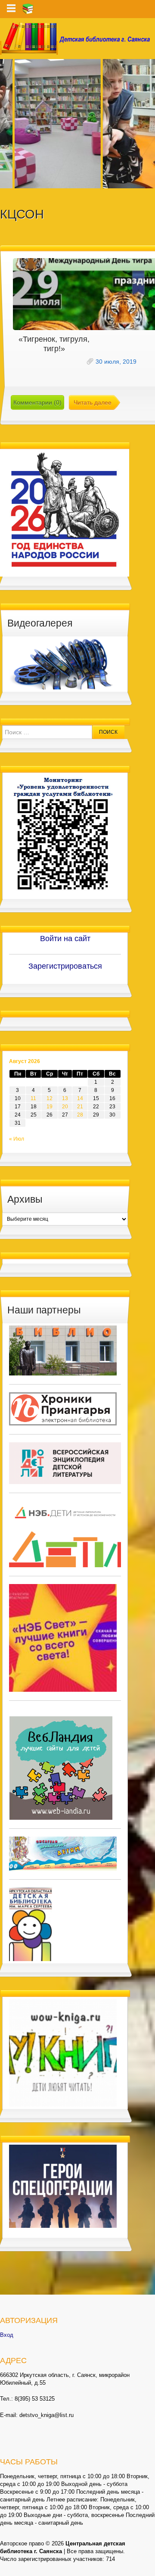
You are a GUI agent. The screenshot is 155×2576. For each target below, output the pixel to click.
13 (65, 1098)
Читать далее (93, 402)
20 (65, 1107)
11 (33, 1098)
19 (50, 1107)
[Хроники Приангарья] (63, 1408)
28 (80, 1115)
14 (80, 1098)
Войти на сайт (65, 939)
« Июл (17, 1139)
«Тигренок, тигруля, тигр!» (54, 344)
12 (50, 1098)
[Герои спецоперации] (63, 2186)
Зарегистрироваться (65, 966)
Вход (7, 2335)
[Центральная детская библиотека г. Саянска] (77, 39)
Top (147, 2568)
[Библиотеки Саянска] (63, 1350)
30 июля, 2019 (116, 362)
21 (80, 1107)
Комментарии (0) (37, 402)
